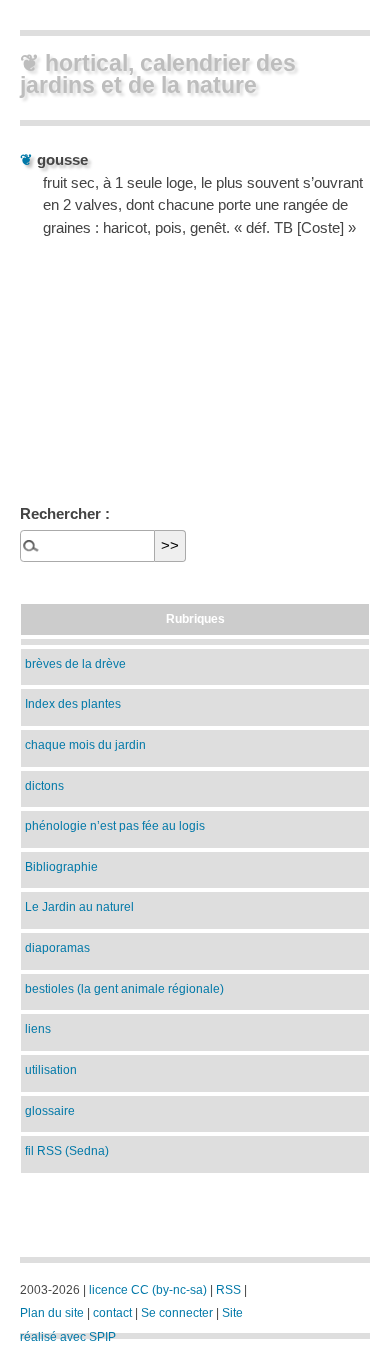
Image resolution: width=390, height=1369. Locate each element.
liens (38, 1028)
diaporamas (57, 947)
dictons (44, 785)
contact (112, 1313)
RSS (228, 1290)
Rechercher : (65, 513)
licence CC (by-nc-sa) (148, 1290)
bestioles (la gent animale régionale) (124, 988)
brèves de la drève (75, 663)
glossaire (50, 1110)
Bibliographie (61, 866)
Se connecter (177, 1313)
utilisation (51, 1069)
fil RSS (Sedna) (67, 1150)
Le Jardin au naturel (79, 906)
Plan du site (52, 1313)
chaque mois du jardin (85, 744)
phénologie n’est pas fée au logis (115, 825)
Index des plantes (73, 703)
